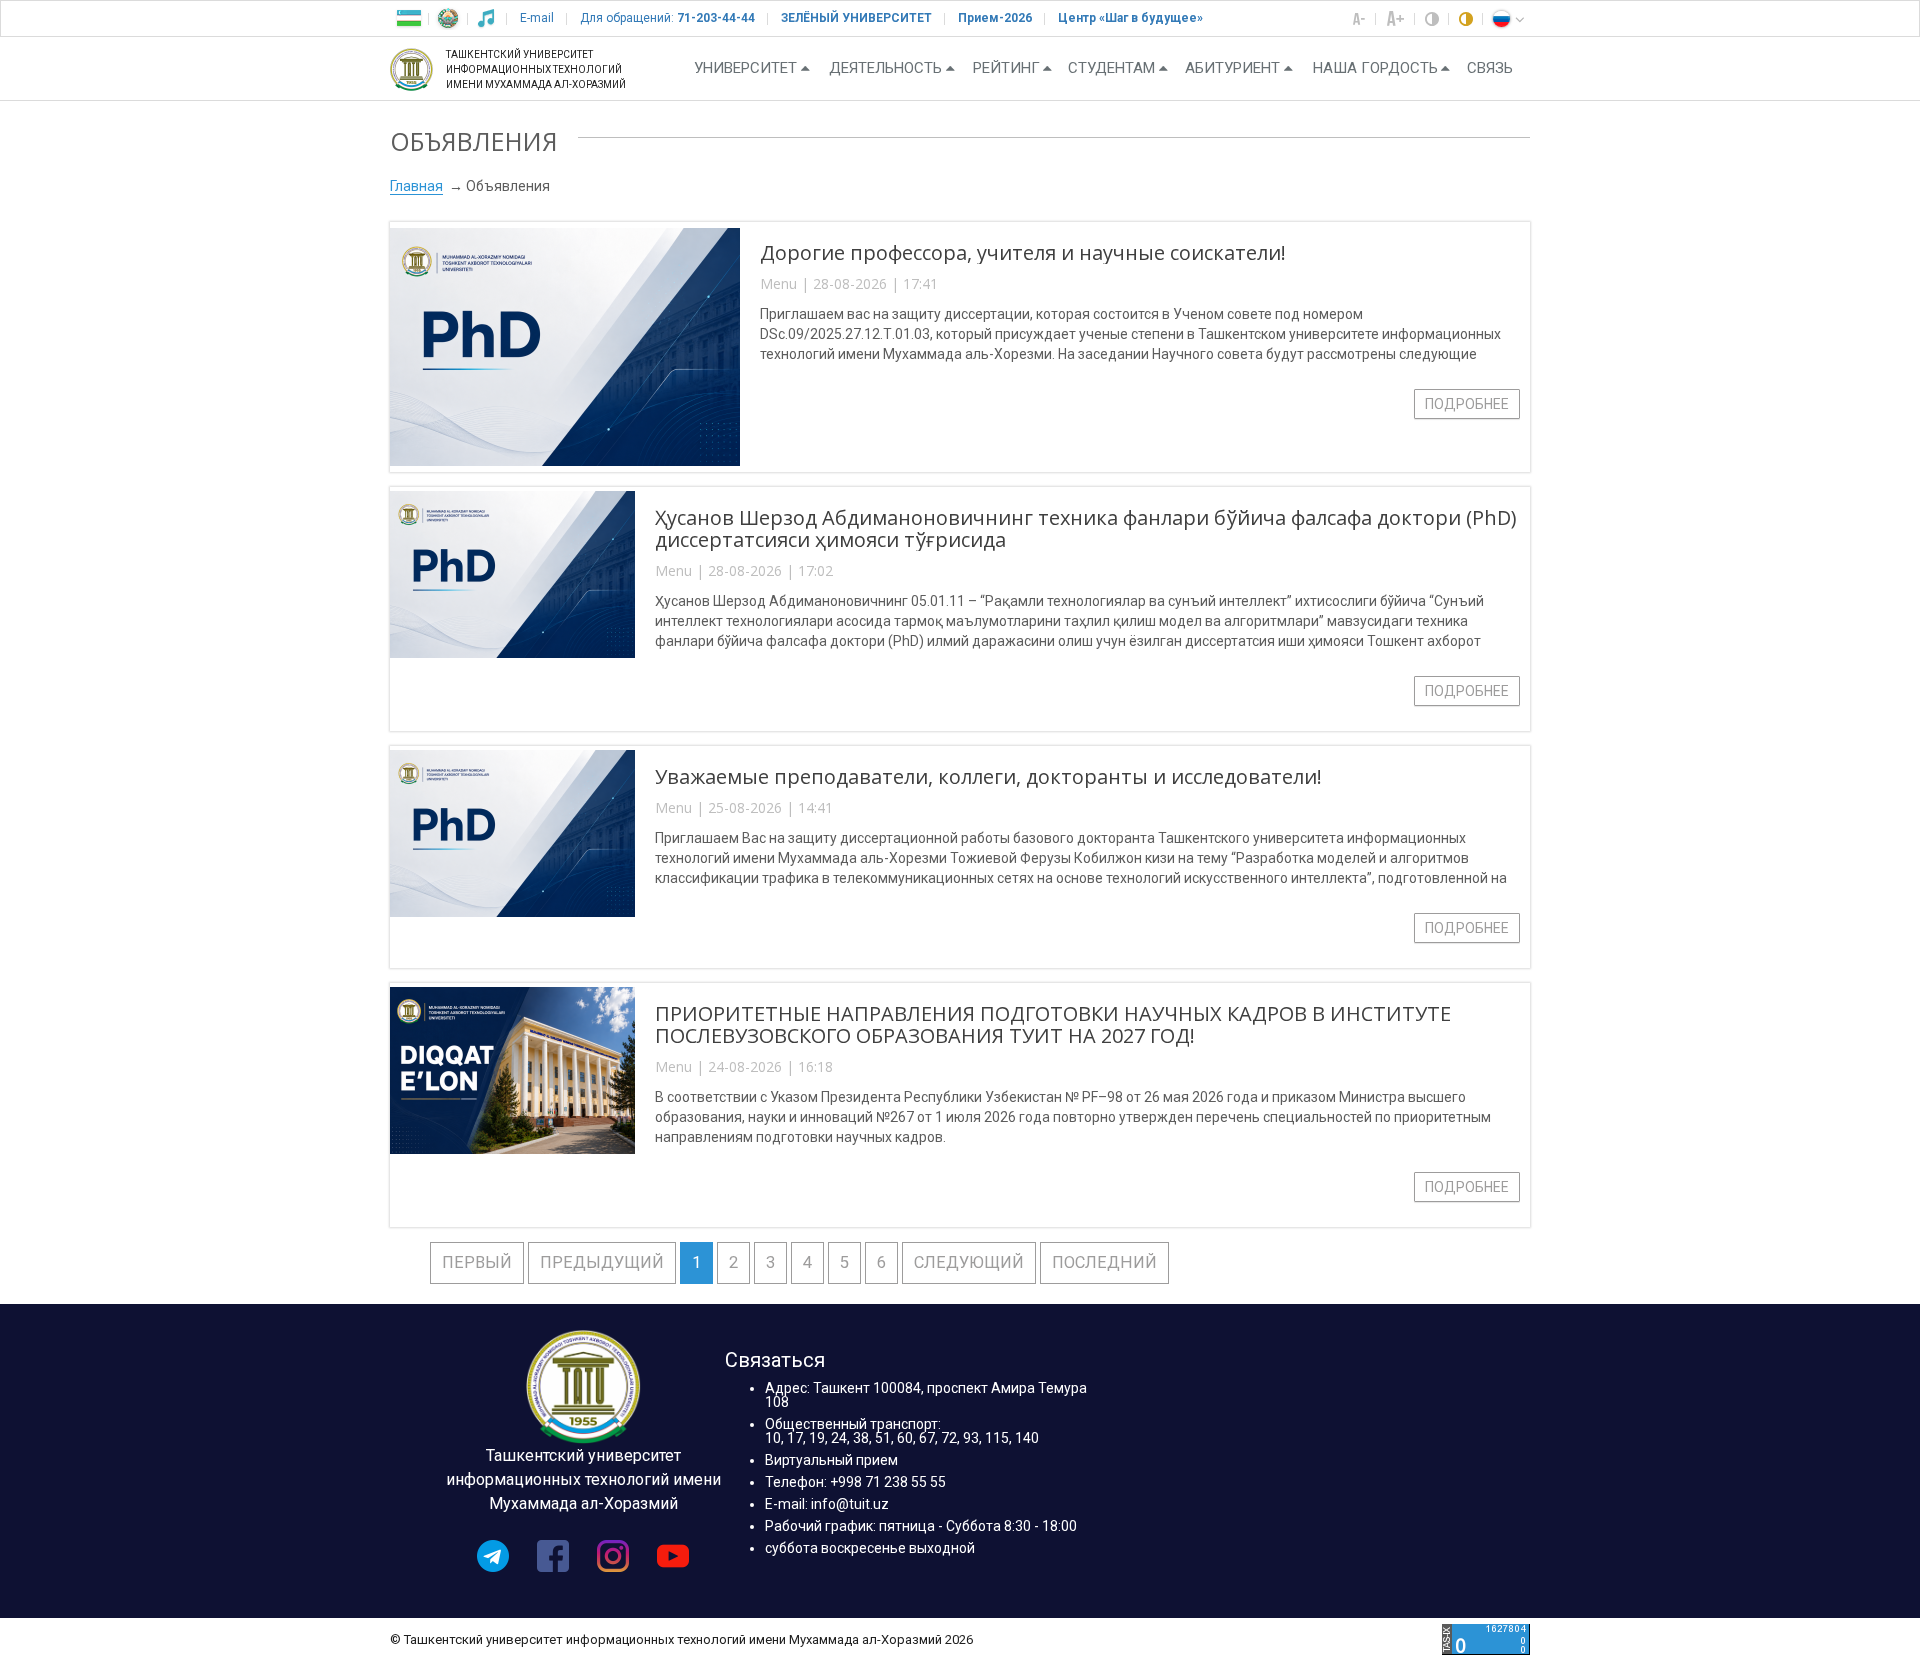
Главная (416, 186)
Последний (1104, 1262)
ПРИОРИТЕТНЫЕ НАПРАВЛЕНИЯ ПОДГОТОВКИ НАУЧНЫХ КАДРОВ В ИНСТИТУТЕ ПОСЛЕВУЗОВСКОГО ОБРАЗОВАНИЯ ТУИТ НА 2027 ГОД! (1053, 1024)
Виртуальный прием (831, 1460)
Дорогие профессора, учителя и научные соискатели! (1023, 252)
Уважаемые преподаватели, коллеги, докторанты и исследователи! (988, 776)
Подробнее (1467, 404)
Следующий (969, 1262)
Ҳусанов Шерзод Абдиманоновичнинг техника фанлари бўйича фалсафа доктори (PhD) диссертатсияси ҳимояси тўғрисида (1086, 528)
